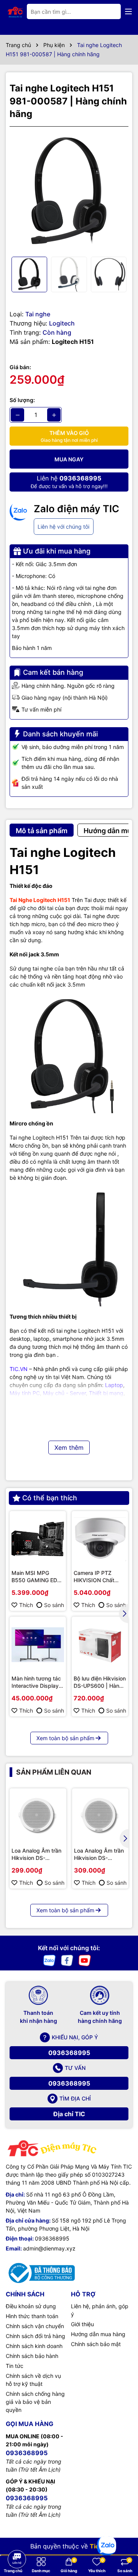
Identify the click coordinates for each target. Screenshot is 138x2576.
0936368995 (69, 2053)
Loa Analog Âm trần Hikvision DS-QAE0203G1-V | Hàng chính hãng (99, 1855)
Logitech (62, 323)
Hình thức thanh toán (32, 2316)
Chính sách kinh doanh (34, 2346)
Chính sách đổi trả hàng (35, 2336)
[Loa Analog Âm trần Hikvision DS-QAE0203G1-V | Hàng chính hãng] (100, 1817)
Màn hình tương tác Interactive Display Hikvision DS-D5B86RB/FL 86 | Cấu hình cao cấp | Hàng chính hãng (36, 1682)
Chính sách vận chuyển (35, 2326)
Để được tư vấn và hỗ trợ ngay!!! (69, 482)
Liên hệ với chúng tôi (63, 527)
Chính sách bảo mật (96, 2344)
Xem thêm (69, 1448)
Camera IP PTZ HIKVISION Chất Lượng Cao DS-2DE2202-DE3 (94, 1577)
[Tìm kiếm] (109, 11)
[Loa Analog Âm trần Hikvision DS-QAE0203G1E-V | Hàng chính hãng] (38, 1817)
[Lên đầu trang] (16, 2538)
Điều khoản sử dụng (31, 2306)
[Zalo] (49, 1960)
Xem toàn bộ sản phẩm (65, 1738)
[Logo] (15, 11)
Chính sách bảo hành (32, 2356)
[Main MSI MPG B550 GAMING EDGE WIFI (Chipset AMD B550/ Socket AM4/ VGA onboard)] (38, 1539)
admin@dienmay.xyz (49, 2248)
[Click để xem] (69, 192)
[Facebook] (67, 1960)
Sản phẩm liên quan (54, 1772)
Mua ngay (69, 459)
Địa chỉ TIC (69, 2114)
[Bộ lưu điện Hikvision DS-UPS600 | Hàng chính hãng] (100, 1645)
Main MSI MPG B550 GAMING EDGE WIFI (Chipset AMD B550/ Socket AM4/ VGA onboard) (38, 1577)
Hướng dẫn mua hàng (98, 2334)
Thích (26, 1605)
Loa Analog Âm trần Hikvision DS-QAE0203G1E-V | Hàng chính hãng (36, 1855)
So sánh (54, 1605)
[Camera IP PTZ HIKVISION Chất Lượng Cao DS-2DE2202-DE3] (100, 1539)
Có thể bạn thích (50, 1498)
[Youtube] (85, 1960)
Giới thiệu (82, 2324)
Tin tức (15, 2366)
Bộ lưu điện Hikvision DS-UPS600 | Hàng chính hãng (100, 1682)
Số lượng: (22, 400)
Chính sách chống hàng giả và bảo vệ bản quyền (35, 2402)
